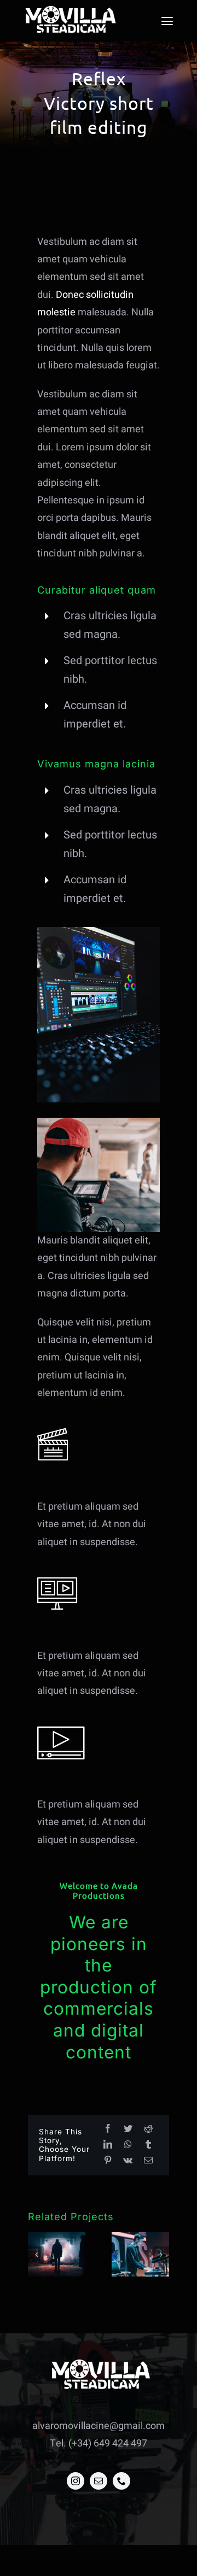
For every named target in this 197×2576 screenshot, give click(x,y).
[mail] (99, 2481)
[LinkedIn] (108, 2145)
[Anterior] (36, 2255)
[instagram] (76, 2481)
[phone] (121, 2481)
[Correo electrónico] (148, 2161)
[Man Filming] (99, 1122)
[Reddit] (148, 2129)
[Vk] (128, 2161)
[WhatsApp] (128, 2145)
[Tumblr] (148, 2145)
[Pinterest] (108, 2161)
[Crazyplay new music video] (57, 2254)
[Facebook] (108, 2129)
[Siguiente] (161, 2255)
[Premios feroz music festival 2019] (140, 2254)
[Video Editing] (99, 932)
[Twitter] (128, 2129)
